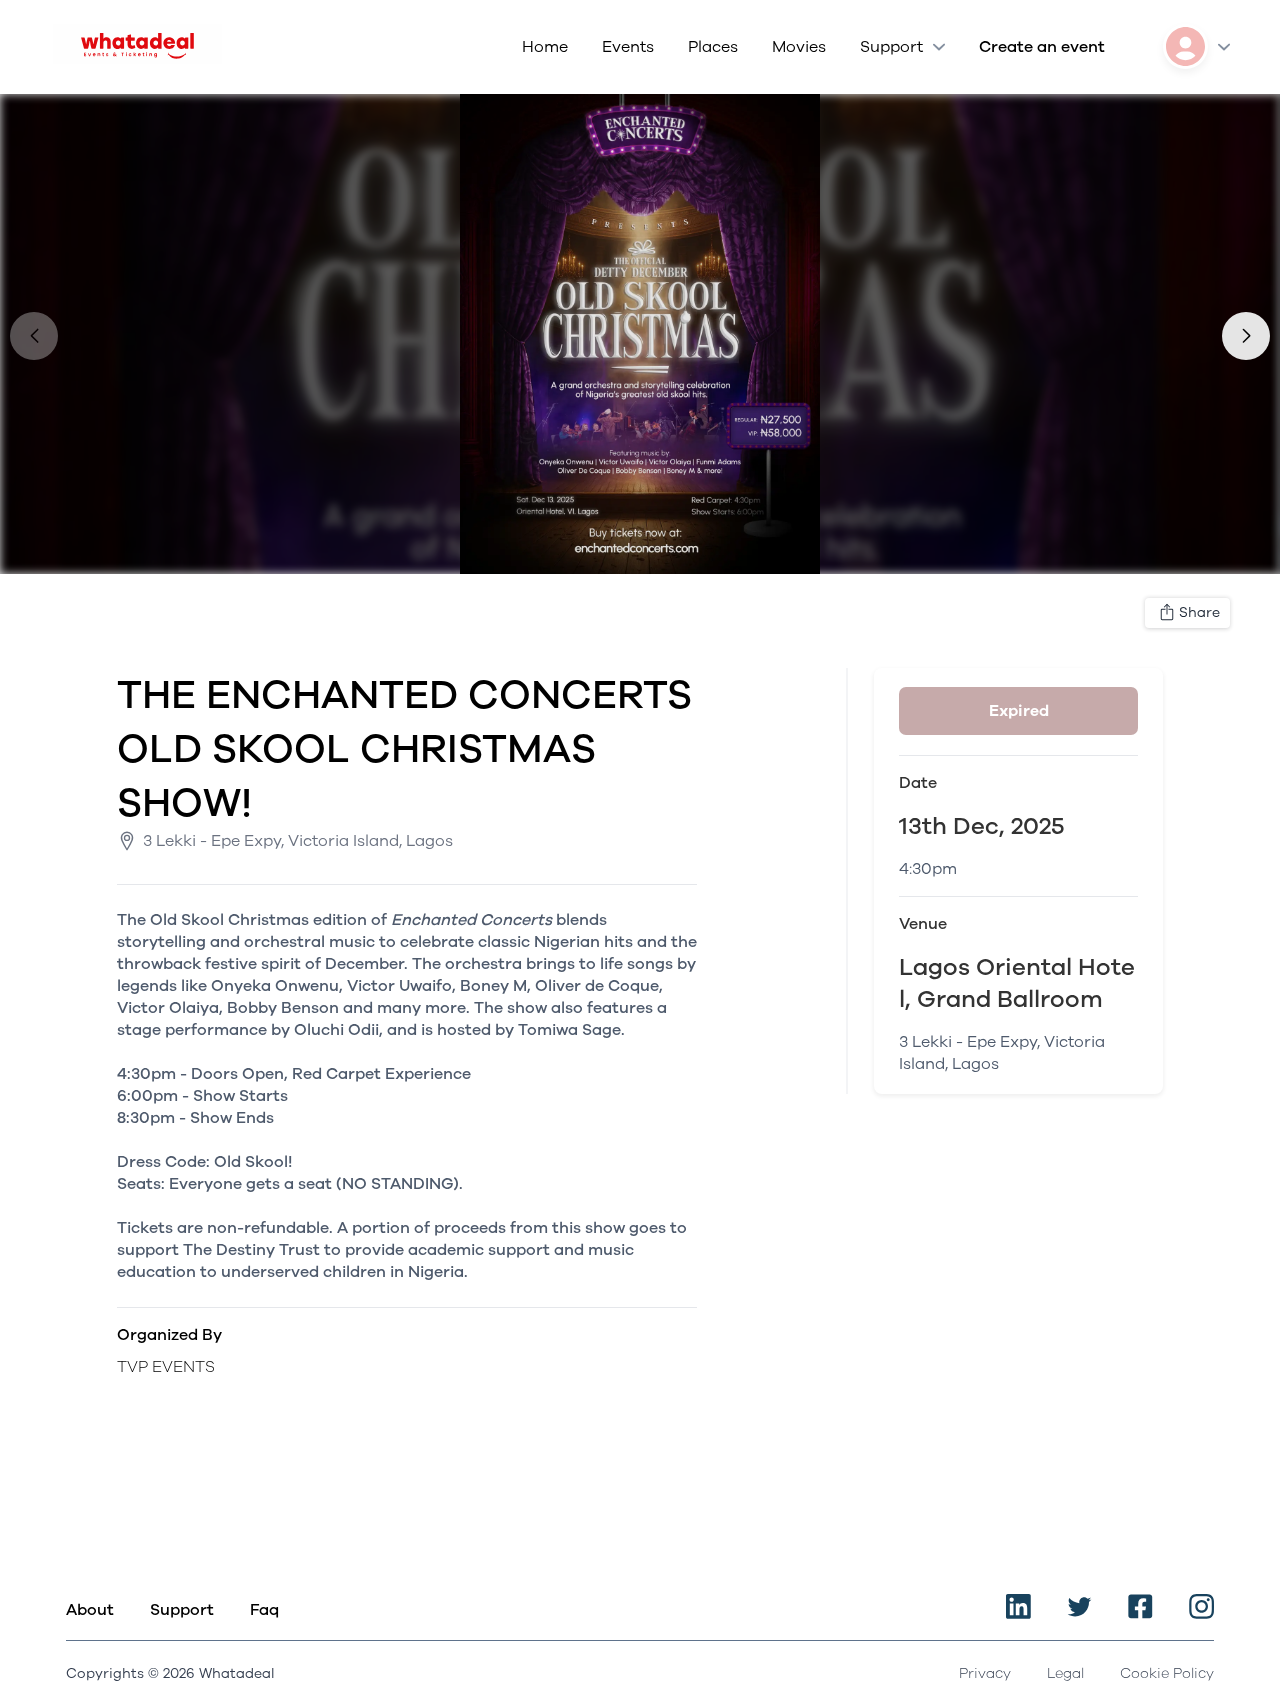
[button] (1246, 336)
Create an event (1042, 47)
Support (891, 47)
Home (545, 47)
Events (628, 47)
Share (1199, 612)
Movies (799, 47)
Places (713, 47)
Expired (1019, 711)
